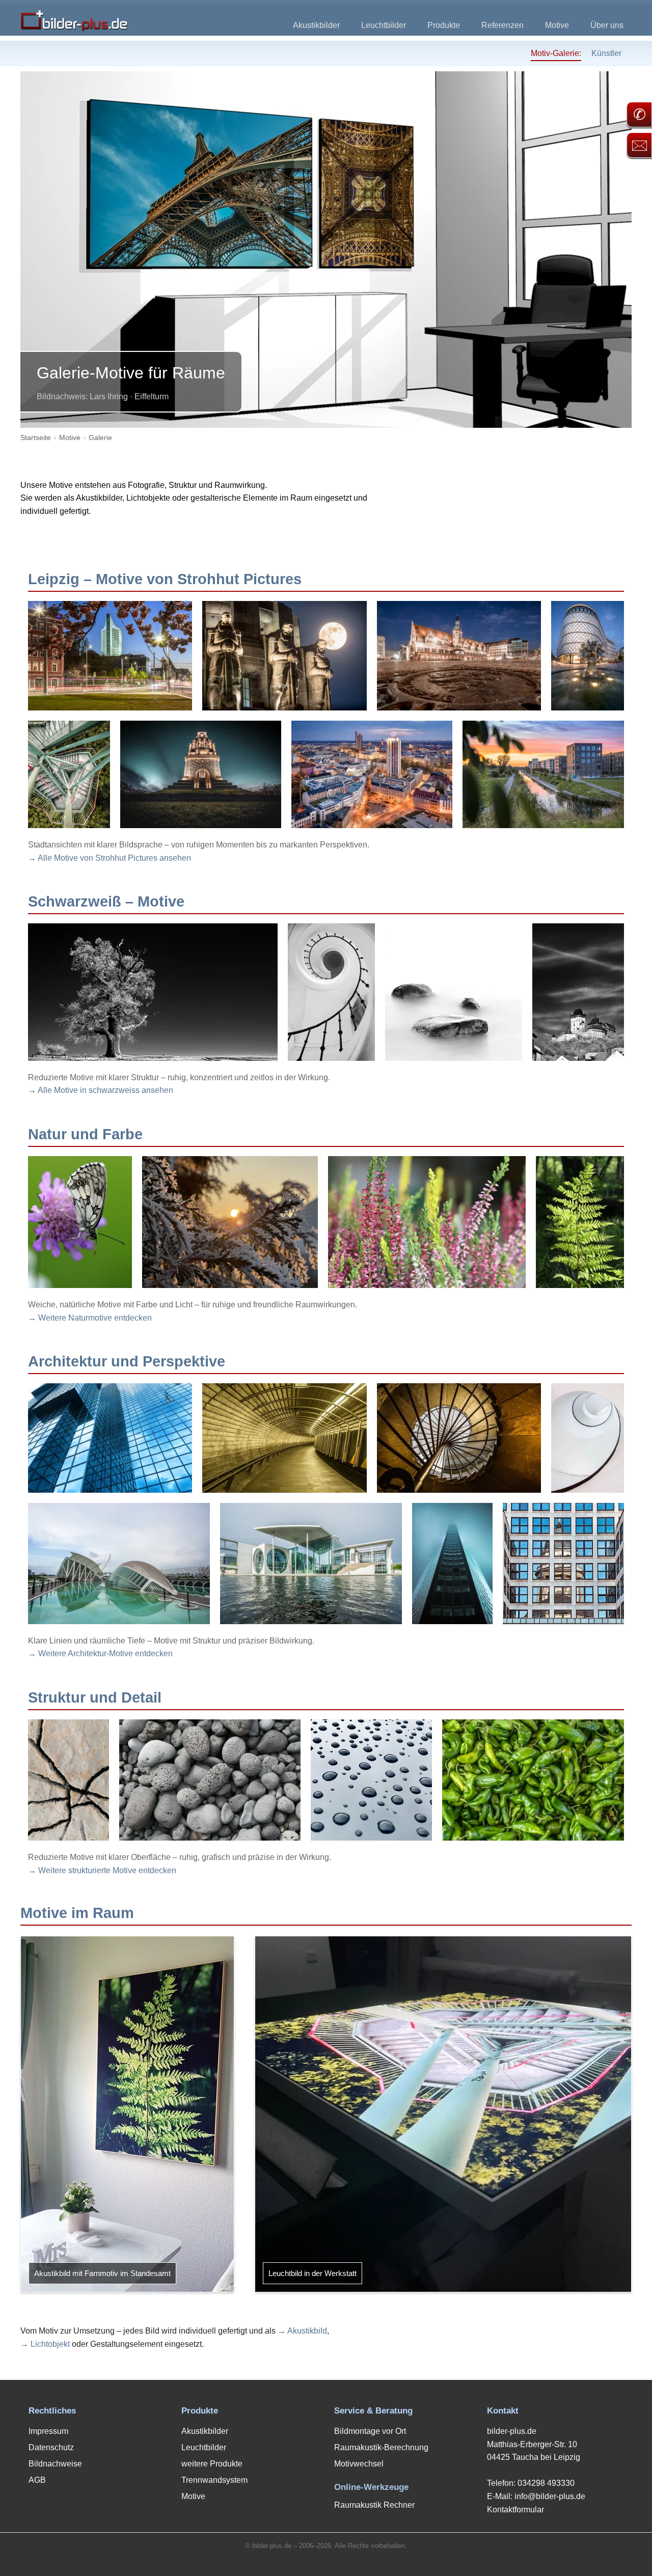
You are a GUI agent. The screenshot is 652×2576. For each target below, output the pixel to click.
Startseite (36, 437)
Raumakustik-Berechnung (381, 2447)
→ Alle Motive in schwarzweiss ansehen (101, 1090)
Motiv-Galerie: (556, 53)
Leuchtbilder (384, 25)
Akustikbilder (316, 25)
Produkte (444, 25)
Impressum (48, 2431)
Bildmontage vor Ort (370, 2431)
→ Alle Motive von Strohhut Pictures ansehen (110, 858)
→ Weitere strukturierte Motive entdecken (102, 1870)
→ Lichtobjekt (45, 2344)
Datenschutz (51, 2447)
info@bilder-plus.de (550, 2496)
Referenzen (502, 25)
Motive (557, 25)
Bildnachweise (55, 2464)
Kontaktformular (515, 2510)
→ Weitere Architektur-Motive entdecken (100, 1653)
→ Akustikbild (302, 2331)
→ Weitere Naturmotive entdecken (90, 1318)
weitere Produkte (212, 2464)
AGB (37, 2480)
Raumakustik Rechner (374, 2505)
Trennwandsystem (214, 2480)
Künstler (606, 53)
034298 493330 (546, 2483)
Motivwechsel (359, 2464)
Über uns (607, 25)
